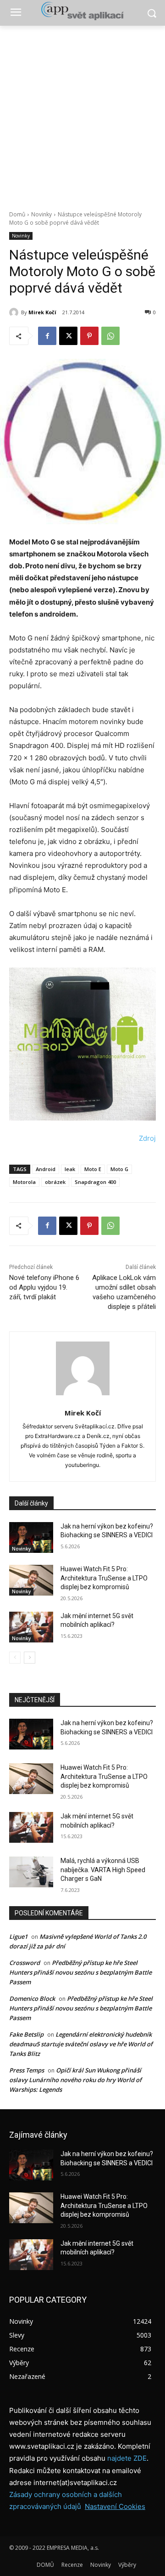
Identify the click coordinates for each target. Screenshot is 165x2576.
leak (70, 1169)
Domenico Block (32, 1999)
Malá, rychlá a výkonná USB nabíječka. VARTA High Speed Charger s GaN (103, 1870)
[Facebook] (47, 336)
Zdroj (147, 1138)
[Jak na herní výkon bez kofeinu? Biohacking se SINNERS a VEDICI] (31, 1537)
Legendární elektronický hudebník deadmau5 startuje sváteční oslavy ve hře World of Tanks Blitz (81, 2044)
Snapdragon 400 (95, 1182)
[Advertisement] (82, 113)
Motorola (24, 1182)
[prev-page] (15, 1658)
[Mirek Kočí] (15, 312)
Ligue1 (18, 1936)
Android (46, 1169)
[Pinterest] (89, 336)
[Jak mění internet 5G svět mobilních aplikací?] (31, 1627)
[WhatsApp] (110, 336)
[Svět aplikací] (82, 11)
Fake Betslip (26, 2034)
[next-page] (30, 1658)
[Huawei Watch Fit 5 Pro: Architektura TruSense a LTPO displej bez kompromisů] (31, 1580)
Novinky (41, 214)
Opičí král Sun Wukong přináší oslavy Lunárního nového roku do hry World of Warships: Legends (75, 2080)
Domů (17, 214)
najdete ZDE (127, 2458)
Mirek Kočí (42, 312)
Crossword (25, 1963)
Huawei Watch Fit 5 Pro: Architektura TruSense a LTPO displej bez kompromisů (104, 1578)
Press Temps (27, 2070)
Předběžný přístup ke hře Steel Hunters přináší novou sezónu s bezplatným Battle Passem (80, 1972)
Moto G (119, 1169)
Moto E (93, 1169)
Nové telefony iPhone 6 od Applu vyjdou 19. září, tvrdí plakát (44, 1287)
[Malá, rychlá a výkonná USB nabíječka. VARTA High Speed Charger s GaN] (31, 1872)
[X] (68, 336)
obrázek (55, 1182)
